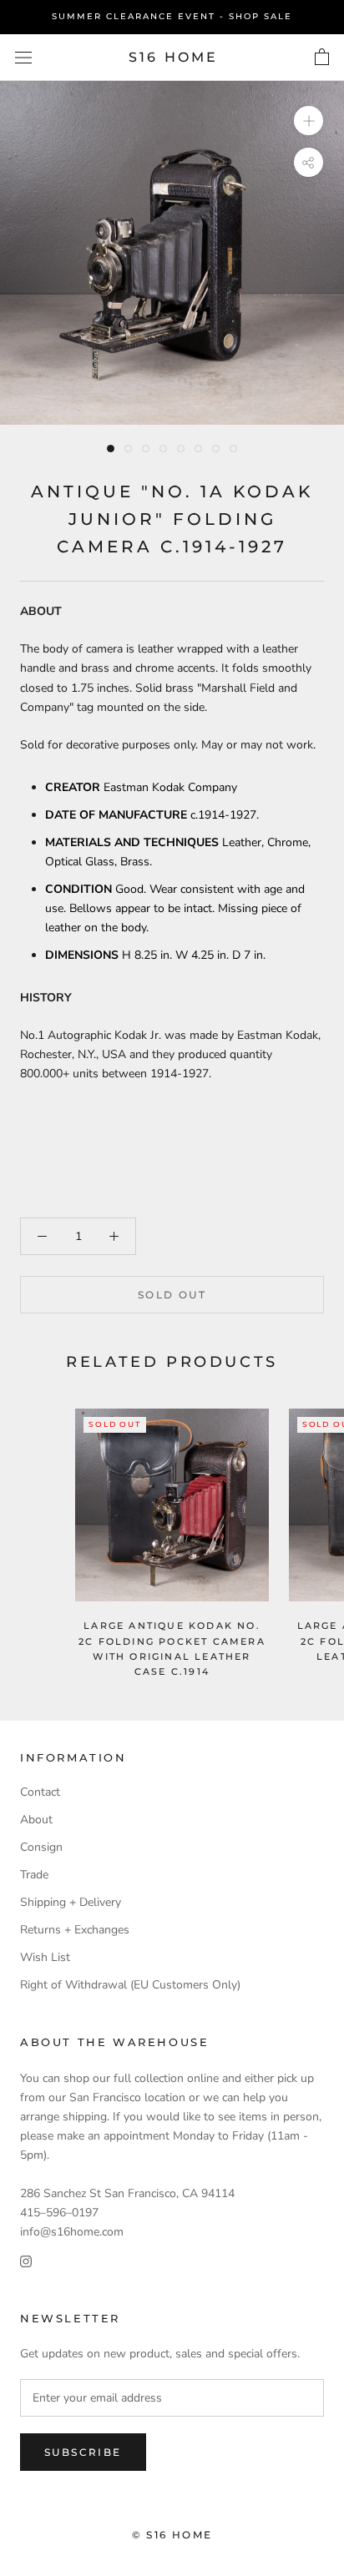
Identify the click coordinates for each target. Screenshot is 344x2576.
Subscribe (83, 2452)
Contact (40, 1792)
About (36, 1820)
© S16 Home (172, 2535)
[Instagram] (26, 2260)
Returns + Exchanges (75, 1930)
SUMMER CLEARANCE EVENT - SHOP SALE (172, 16)
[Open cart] (322, 58)
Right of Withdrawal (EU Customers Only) (130, 1985)
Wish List (45, 1957)
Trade (34, 1875)
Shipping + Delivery (71, 1902)
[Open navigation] (23, 57)
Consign (41, 1847)
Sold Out (172, 1295)
